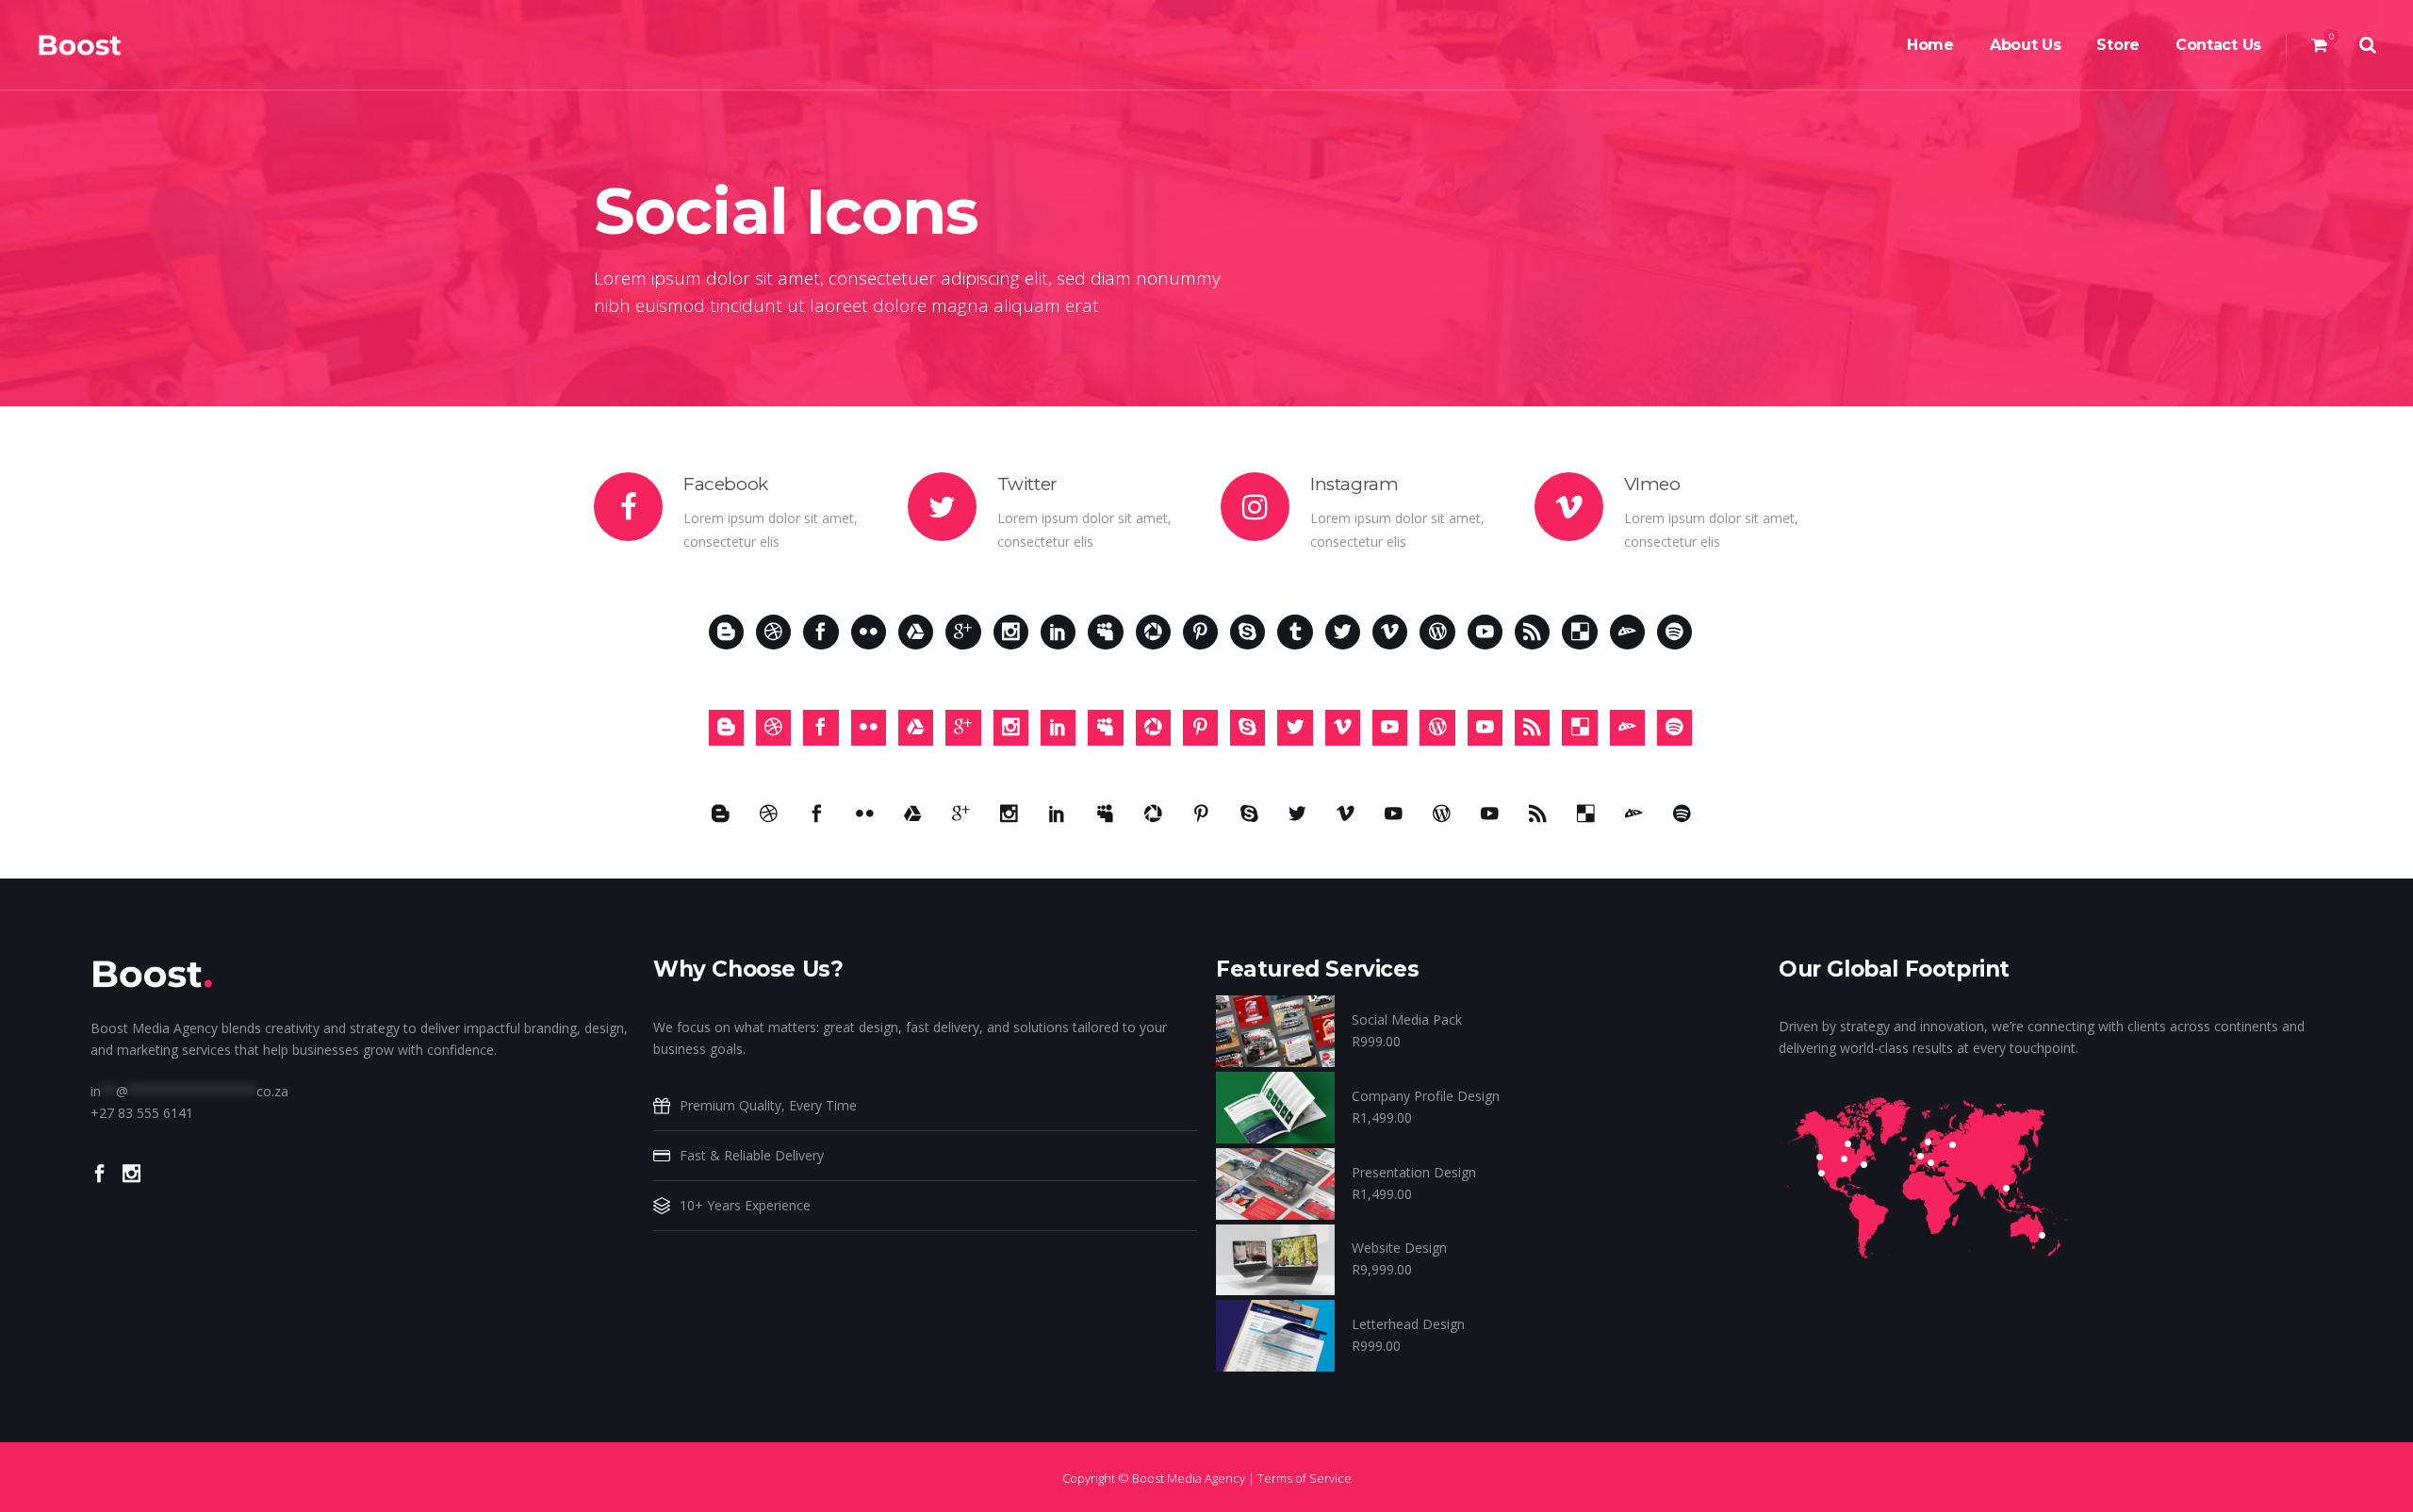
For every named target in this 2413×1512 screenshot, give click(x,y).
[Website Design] (1275, 1258)
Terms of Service (1305, 1478)
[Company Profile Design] (1275, 1106)
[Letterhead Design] (1275, 1334)
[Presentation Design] (1275, 1182)
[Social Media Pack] (1275, 1030)
